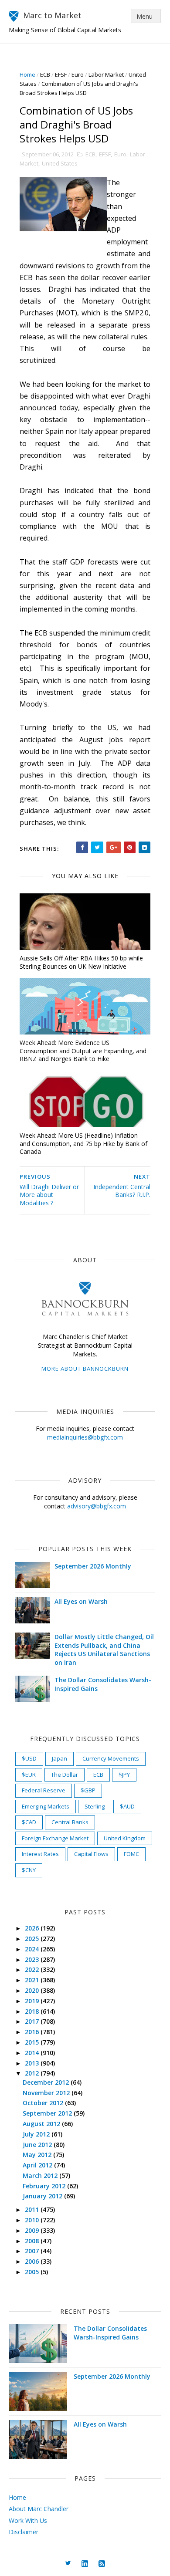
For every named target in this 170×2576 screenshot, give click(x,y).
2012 (33, 2073)
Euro (78, 74)
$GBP (88, 1790)
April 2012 (38, 2165)
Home (27, 74)
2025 (33, 1939)
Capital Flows (91, 1854)
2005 (33, 2272)
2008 (33, 2241)
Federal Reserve (44, 1790)
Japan (59, 1758)
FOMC (131, 1854)
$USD (29, 1758)
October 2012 (44, 2103)
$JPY (124, 1775)
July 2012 (37, 2134)
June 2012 (38, 2145)
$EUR (29, 1775)
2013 (33, 2063)
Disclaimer (24, 2532)
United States (60, 163)
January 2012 (43, 2196)
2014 (33, 2053)
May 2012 (38, 2155)
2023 (33, 1959)
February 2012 (45, 2186)
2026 (33, 1928)
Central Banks (70, 1822)
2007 (33, 2251)
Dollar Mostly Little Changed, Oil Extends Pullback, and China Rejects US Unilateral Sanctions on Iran (104, 1650)
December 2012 (47, 2082)
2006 (33, 2261)
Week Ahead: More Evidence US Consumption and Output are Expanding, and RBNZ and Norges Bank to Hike (83, 1051)
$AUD (127, 1806)
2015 (33, 2042)
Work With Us (28, 2520)
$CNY (29, 1870)
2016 (33, 2032)
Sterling (95, 1806)
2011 (33, 2209)
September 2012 (48, 2113)
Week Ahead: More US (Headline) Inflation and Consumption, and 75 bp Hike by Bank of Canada (83, 1143)
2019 (33, 2001)
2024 (33, 1949)
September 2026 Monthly (93, 1566)
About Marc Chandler (39, 2509)
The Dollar (65, 1775)
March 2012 (41, 2175)
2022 (33, 1969)
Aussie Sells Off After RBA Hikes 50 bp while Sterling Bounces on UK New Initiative (81, 962)
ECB (45, 74)
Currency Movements (111, 1758)
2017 (33, 2021)
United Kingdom (125, 1838)
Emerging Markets (46, 1806)
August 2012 (42, 2124)
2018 (33, 2011)
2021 (33, 1980)
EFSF (61, 74)
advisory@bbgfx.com (97, 1506)
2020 (33, 1990)
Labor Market (106, 74)
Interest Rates (40, 1854)
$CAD (29, 1822)
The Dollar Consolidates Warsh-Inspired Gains (110, 2333)
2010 (33, 2220)
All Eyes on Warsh (81, 1601)
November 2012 (47, 2093)
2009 (33, 2230)
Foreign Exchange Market (55, 1838)
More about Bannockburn (85, 1369)
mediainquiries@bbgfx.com (85, 1437)
